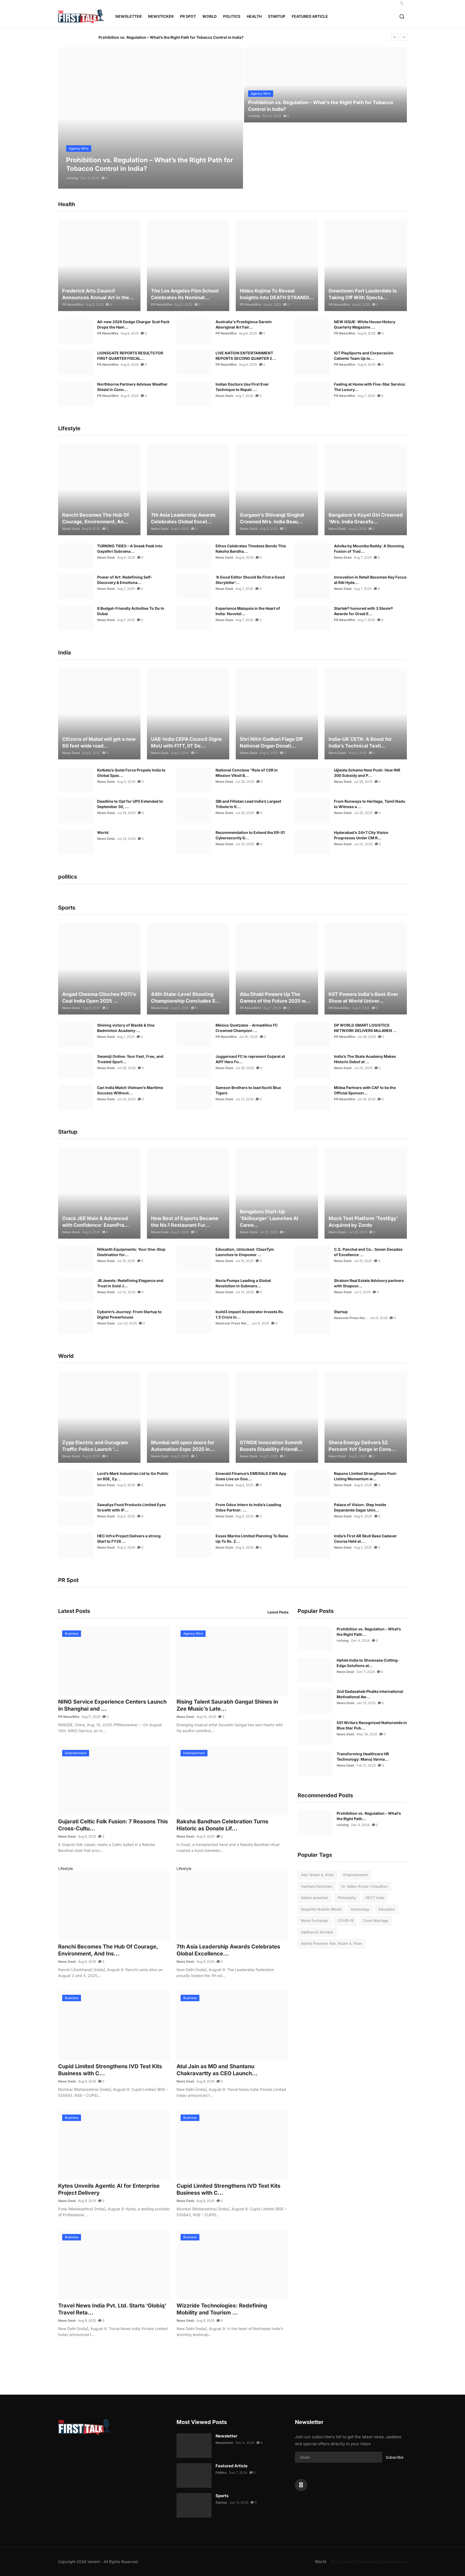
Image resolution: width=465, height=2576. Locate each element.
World (103, 832)
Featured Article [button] (310, 16)
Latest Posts (278, 1612)
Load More (170, 2362)
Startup (341, 1312)
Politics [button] (232, 16)
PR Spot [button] (188, 16)
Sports (222, 2496)
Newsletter (128, 16)
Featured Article (232, 2466)
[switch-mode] (402, 3)
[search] (402, 17)
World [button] (209, 16)
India (402, 2562)
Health (375, 2562)
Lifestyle (66, 1868)
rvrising (72, 178)
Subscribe (394, 2457)
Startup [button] (277, 16)
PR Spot (338, 2562)
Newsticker (161, 16)
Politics (221, 2473)
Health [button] (254, 16)
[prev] (395, 37)
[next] (403, 37)
